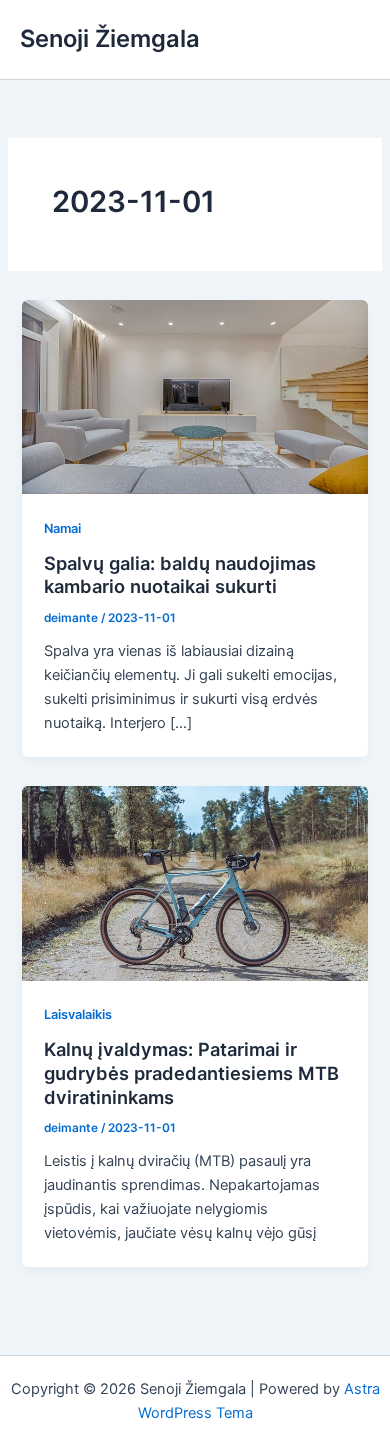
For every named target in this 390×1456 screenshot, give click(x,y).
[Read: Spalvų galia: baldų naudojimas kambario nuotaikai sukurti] (194, 396)
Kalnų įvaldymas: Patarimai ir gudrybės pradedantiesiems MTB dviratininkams (191, 1072)
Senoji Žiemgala (110, 38)
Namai (62, 528)
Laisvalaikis (78, 1014)
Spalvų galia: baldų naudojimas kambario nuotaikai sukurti (180, 575)
